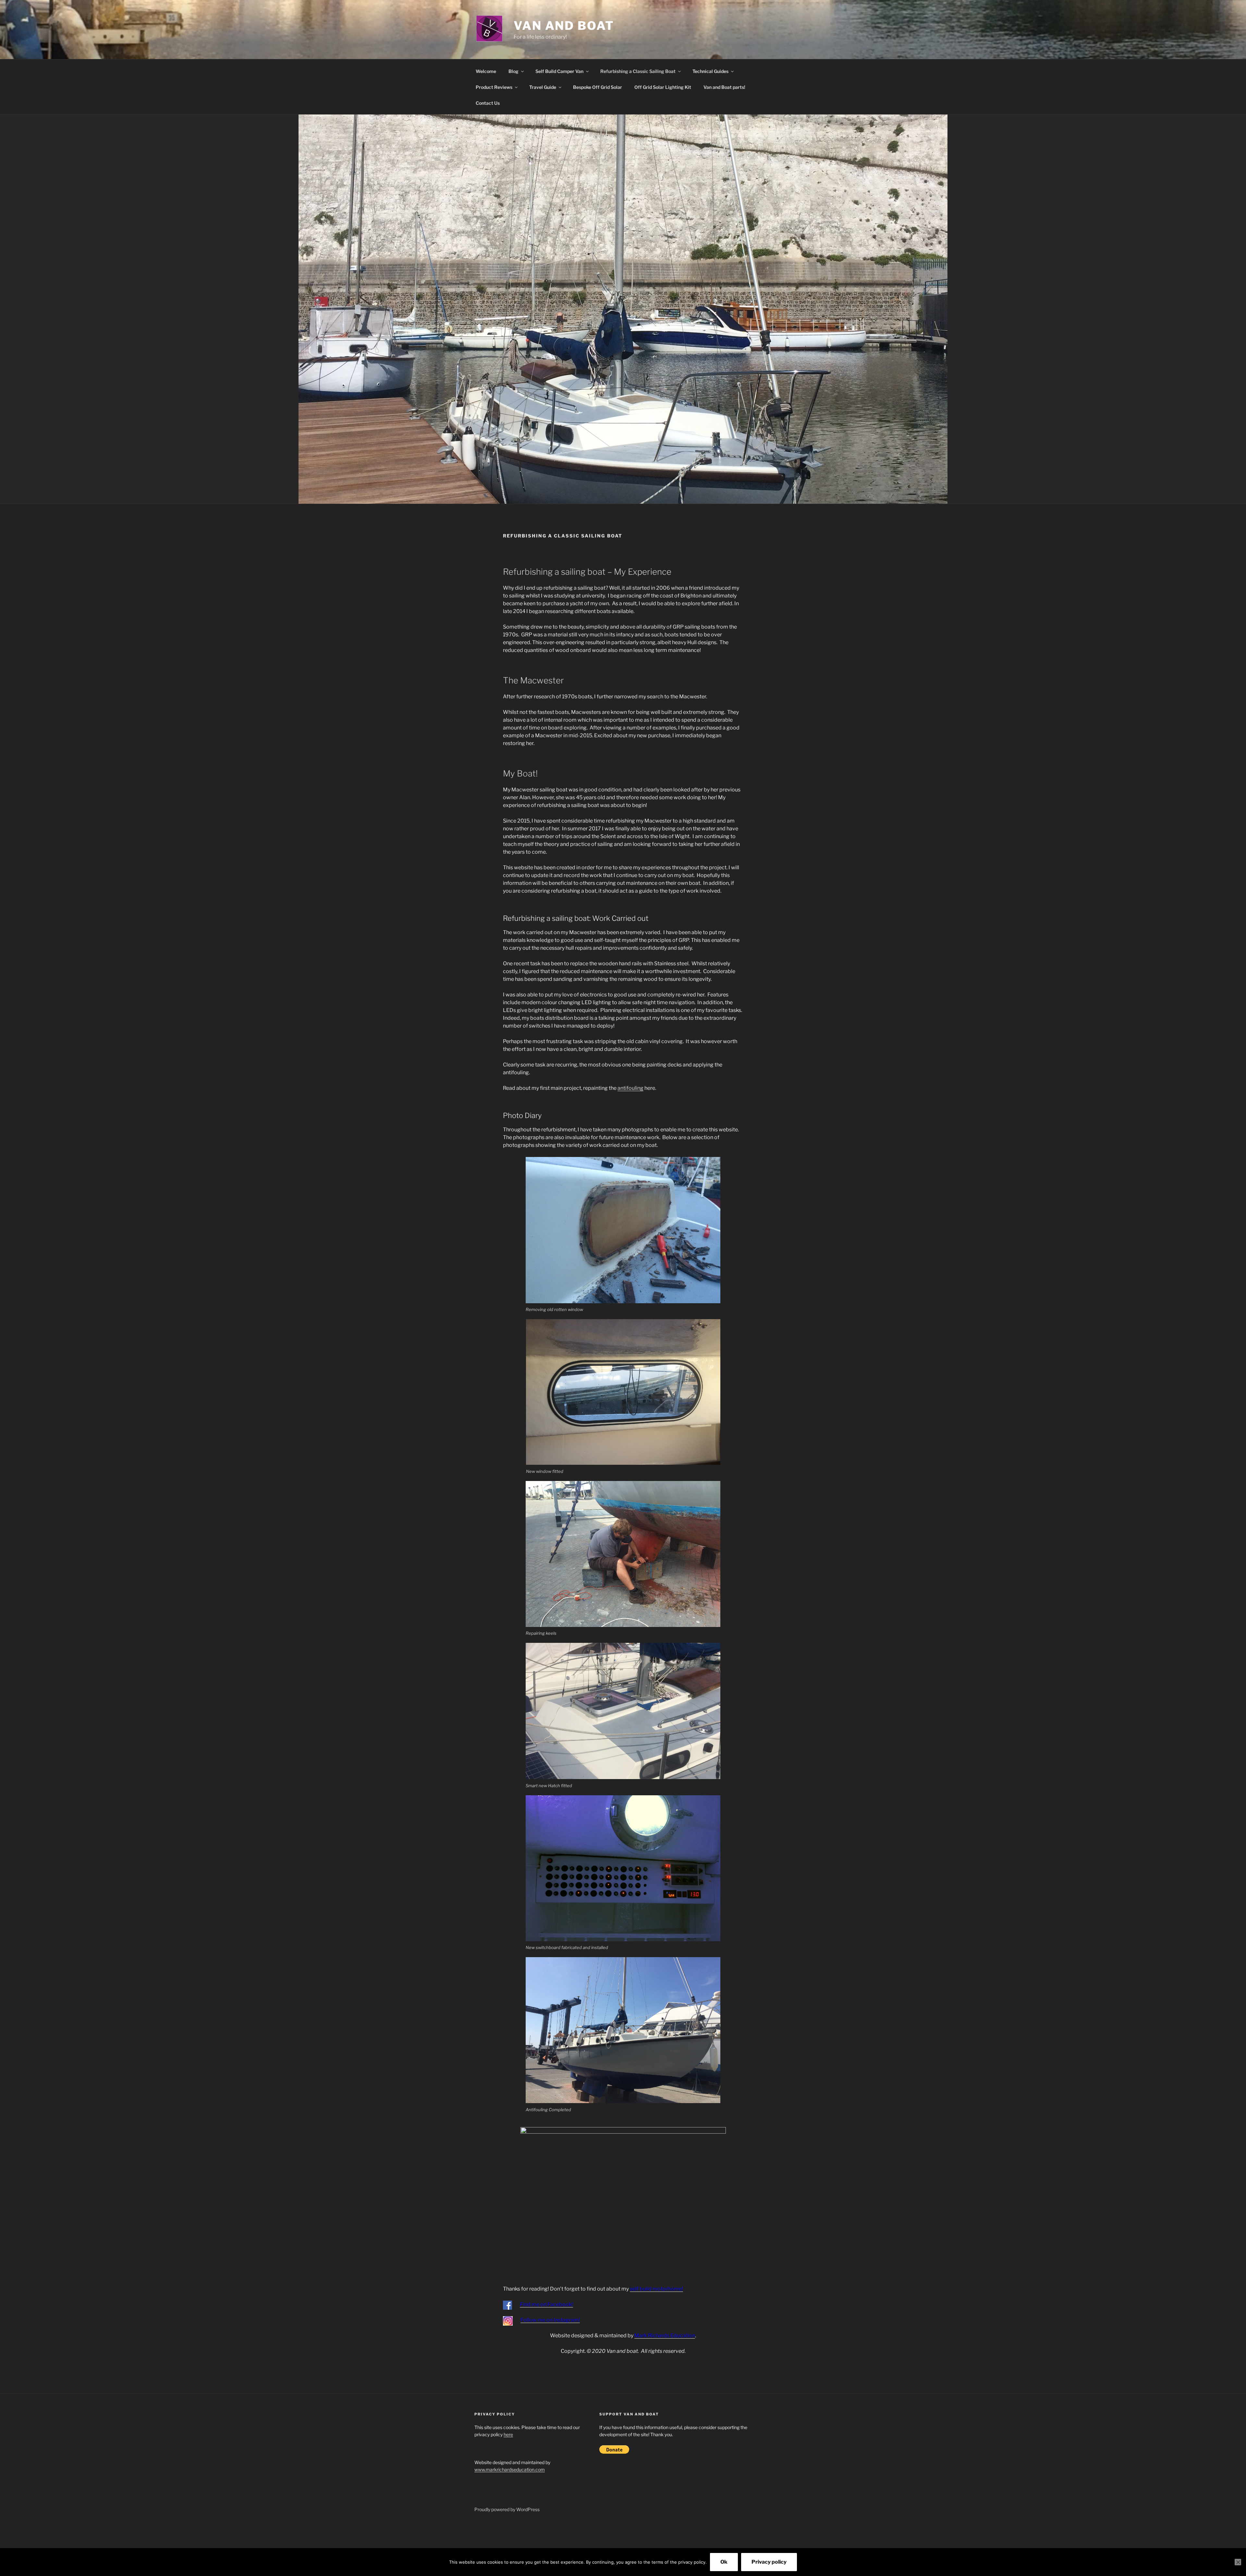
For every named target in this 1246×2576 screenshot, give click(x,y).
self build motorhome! (656, 2289)
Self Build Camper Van (559, 71)
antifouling (630, 1088)
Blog (513, 71)
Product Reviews (494, 87)
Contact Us (488, 103)
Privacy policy (769, 2562)
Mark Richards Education (665, 2335)
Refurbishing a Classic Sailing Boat (638, 71)
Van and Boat (564, 26)
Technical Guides (710, 71)
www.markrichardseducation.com (510, 2469)
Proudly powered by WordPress (507, 2509)
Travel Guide (543, 87)
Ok (724, 2562)
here (508, 2434)
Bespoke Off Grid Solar (598, 87)
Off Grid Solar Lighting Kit (663, 87)
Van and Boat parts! (724, 87)
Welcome (486, 71)
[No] (1238, 2562)
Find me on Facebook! (546, 2304)
